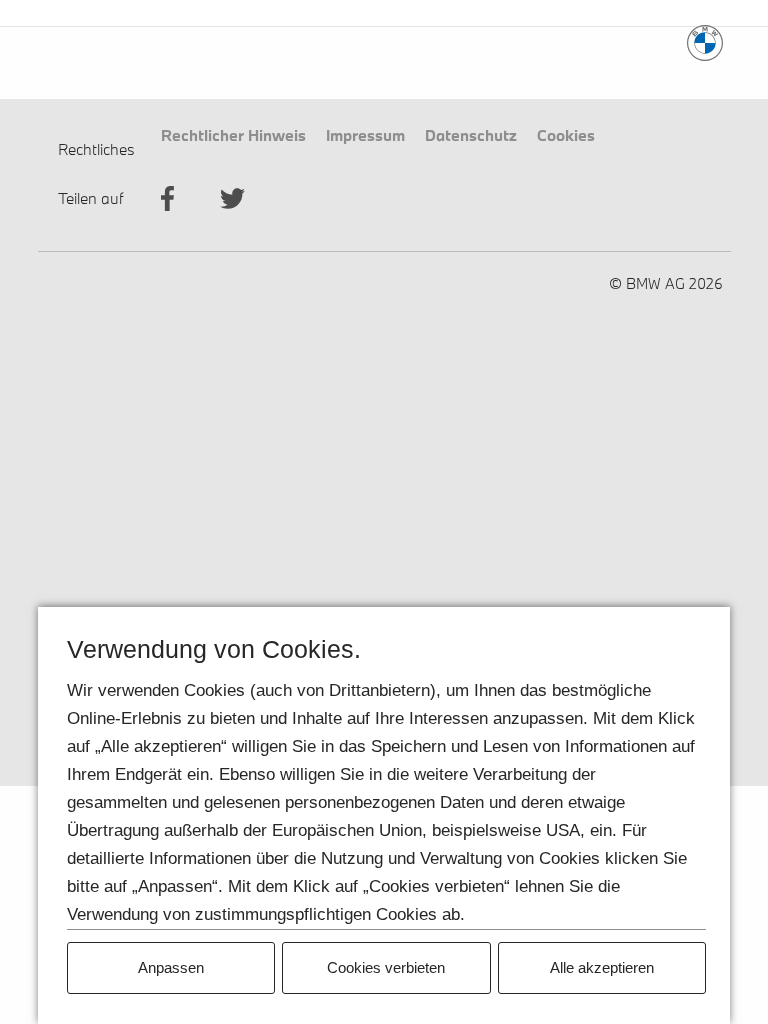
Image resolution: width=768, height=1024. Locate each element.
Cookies (566, 134)
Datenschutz (471, 134)
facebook (167, 198)
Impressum (365, 134)
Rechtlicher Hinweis (233, 134)
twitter (232, 198)
